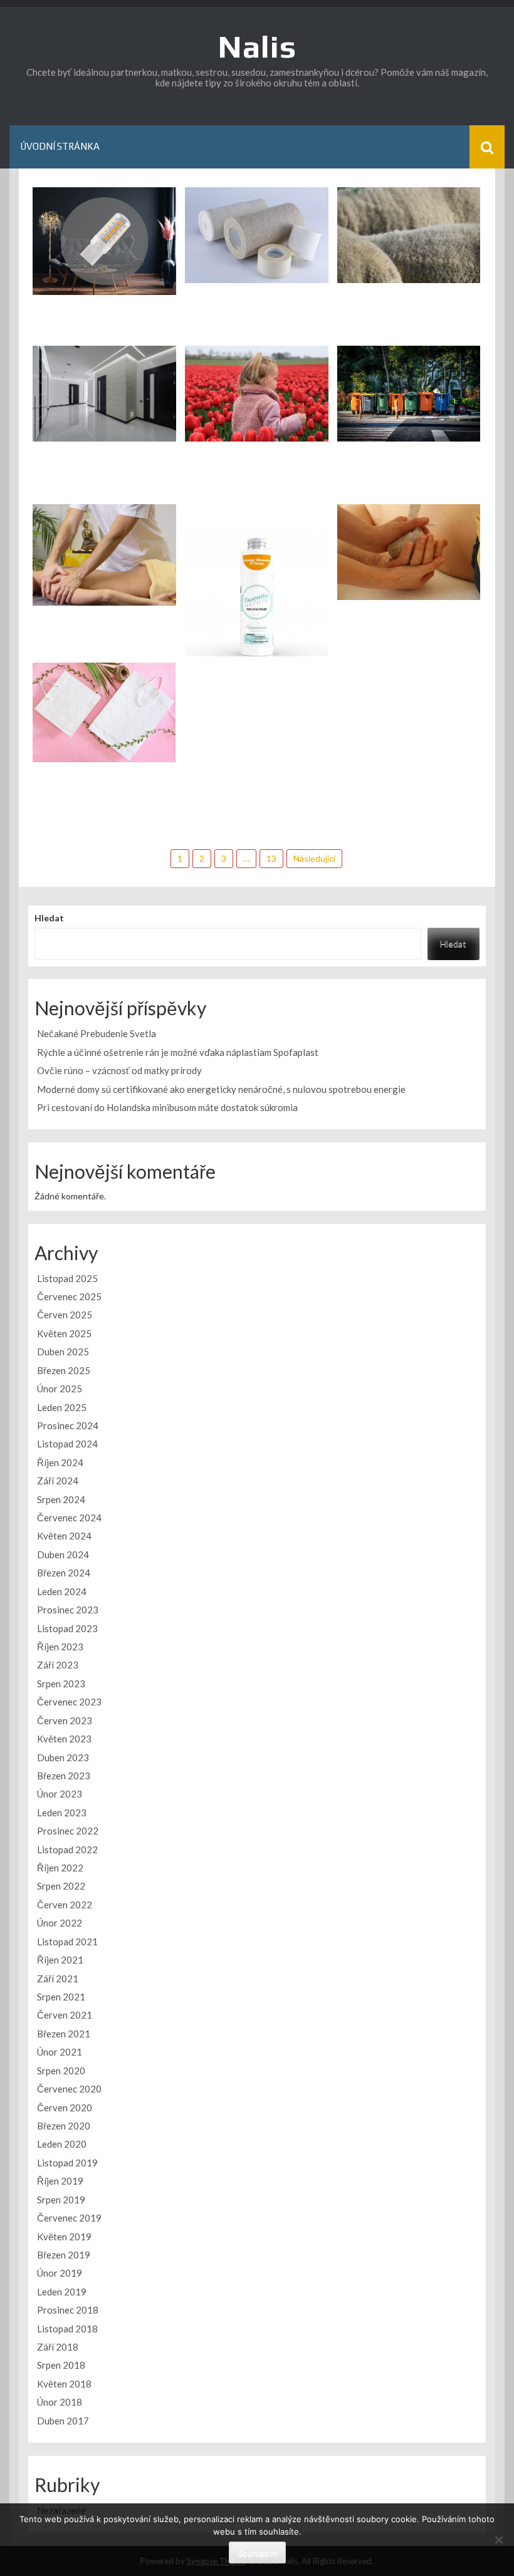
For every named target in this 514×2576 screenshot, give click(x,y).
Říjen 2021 (60, 1960)
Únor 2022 (60, 1923)
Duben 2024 (63, 1554)
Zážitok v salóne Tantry (104, 589)
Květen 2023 (64, 1739)
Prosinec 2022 (68, 1831)
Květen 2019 (64, 2237)
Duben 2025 (63, 1352)
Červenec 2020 (69, 2089)
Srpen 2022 (61, 1886)
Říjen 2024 (60, 1462)
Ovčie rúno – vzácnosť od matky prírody (409, 260)
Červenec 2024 (69, 1518)
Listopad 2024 (67, 1444)
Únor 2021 (60, 2052)
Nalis (257, 46)
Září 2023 (58, 1665)
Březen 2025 (64, 1370)
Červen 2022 (65, 1905)
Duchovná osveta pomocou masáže (409, 583)
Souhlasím (257, 2553)
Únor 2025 (60, 1389)
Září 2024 (58, 1481)
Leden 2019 (62, 2292)
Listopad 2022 (67, 1849)
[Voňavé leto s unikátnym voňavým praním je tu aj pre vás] (257, 599)
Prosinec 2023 (68, 1610)
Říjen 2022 (60, 1868)
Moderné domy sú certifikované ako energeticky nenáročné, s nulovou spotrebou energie (104, 406)
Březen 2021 (64, 2034)
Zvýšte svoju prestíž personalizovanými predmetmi (104, 739)
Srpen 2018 (61, 2365)
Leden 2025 (62, 1407)
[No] (498, 2540)
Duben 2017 (63, 2421)
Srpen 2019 (61, 2200)
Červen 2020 (65, 2108)
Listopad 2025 (67, 1278)
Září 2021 (58, 1979)
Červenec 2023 (69, 1702)
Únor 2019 (60, 2273)
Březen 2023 (64, 1776)
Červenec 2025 (69, 1296)
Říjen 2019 (60, 2181)
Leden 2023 (62, 1813)
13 (271, 858)
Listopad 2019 (67, 2163)
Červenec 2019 (69, 2218)
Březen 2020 (64, 2126)
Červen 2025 (65, 1315)
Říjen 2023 (60, 1647)
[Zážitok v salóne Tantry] (104, 554)
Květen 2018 (64, 2384)
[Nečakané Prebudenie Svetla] (104, 240)
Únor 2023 (60, 1794)
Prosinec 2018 (68, 2310)
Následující (314, 858)
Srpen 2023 (61, 1684)
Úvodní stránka (60, 146)
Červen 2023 (65, 1720)
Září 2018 (58, 2347)
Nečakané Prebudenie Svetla (104, 278)
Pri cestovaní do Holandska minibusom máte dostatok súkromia (256, 413)
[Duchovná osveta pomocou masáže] (409, 551)
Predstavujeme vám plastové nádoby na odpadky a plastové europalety (409, 412)
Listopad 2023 (67, 1628)
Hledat (49, 918)
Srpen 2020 (61, 2071)
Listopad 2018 (67, 2329)
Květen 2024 (64, 1536)
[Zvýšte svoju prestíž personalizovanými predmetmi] (104, 711)
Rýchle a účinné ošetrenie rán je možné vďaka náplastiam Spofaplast (257, 248)
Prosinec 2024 (68, 1425)
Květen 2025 (64, 1333)
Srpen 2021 (61, 1997)
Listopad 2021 (67, 1942)
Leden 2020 (62, 2144)
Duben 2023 (63, 1757)
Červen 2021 (65, 2015)
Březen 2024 (64, 1573)
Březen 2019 (64, 2255)
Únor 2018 (60, 2402)
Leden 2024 (62, 1591)
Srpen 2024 (61, 1499)
